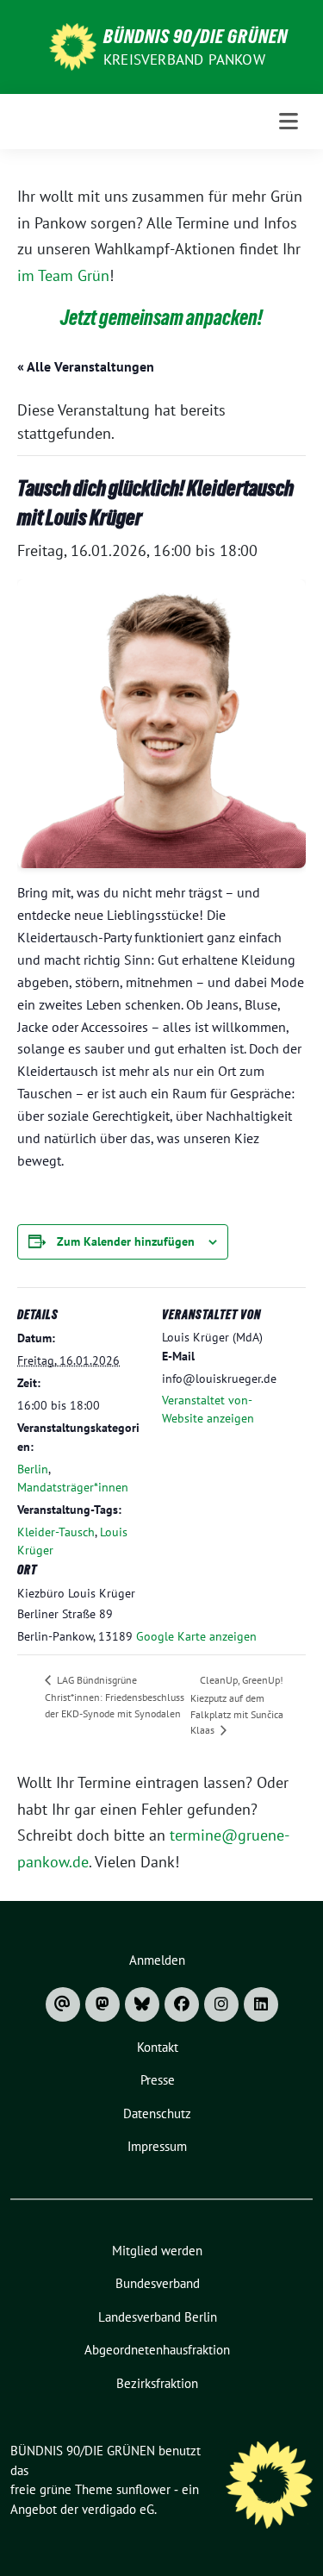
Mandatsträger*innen (73, 1487)
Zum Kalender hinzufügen (126, 1241)
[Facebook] (182, 2004)
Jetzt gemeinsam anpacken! (161, 318)
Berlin (33, 1469)
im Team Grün (63, 275)
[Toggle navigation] (289, 122)
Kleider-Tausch (56, 1532)
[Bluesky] (142, 2004)
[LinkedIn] (261, 2004)
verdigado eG (118, 2509)
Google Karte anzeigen (196, 1636)
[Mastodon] (102, 2004)
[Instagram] (221, 2004)
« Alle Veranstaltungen (86, 366)
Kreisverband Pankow (184, 59)
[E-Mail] (63, 2004)
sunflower (143, 2489)
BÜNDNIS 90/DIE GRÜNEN (196, 36)
